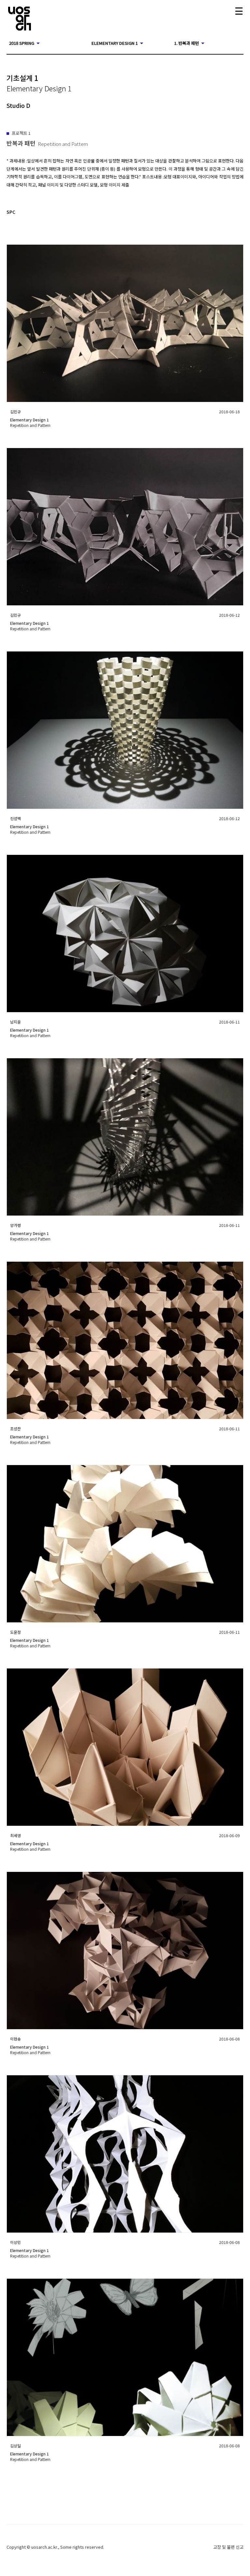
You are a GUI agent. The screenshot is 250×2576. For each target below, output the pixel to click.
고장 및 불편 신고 (228, 2547)
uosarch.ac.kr (44, 2547)
